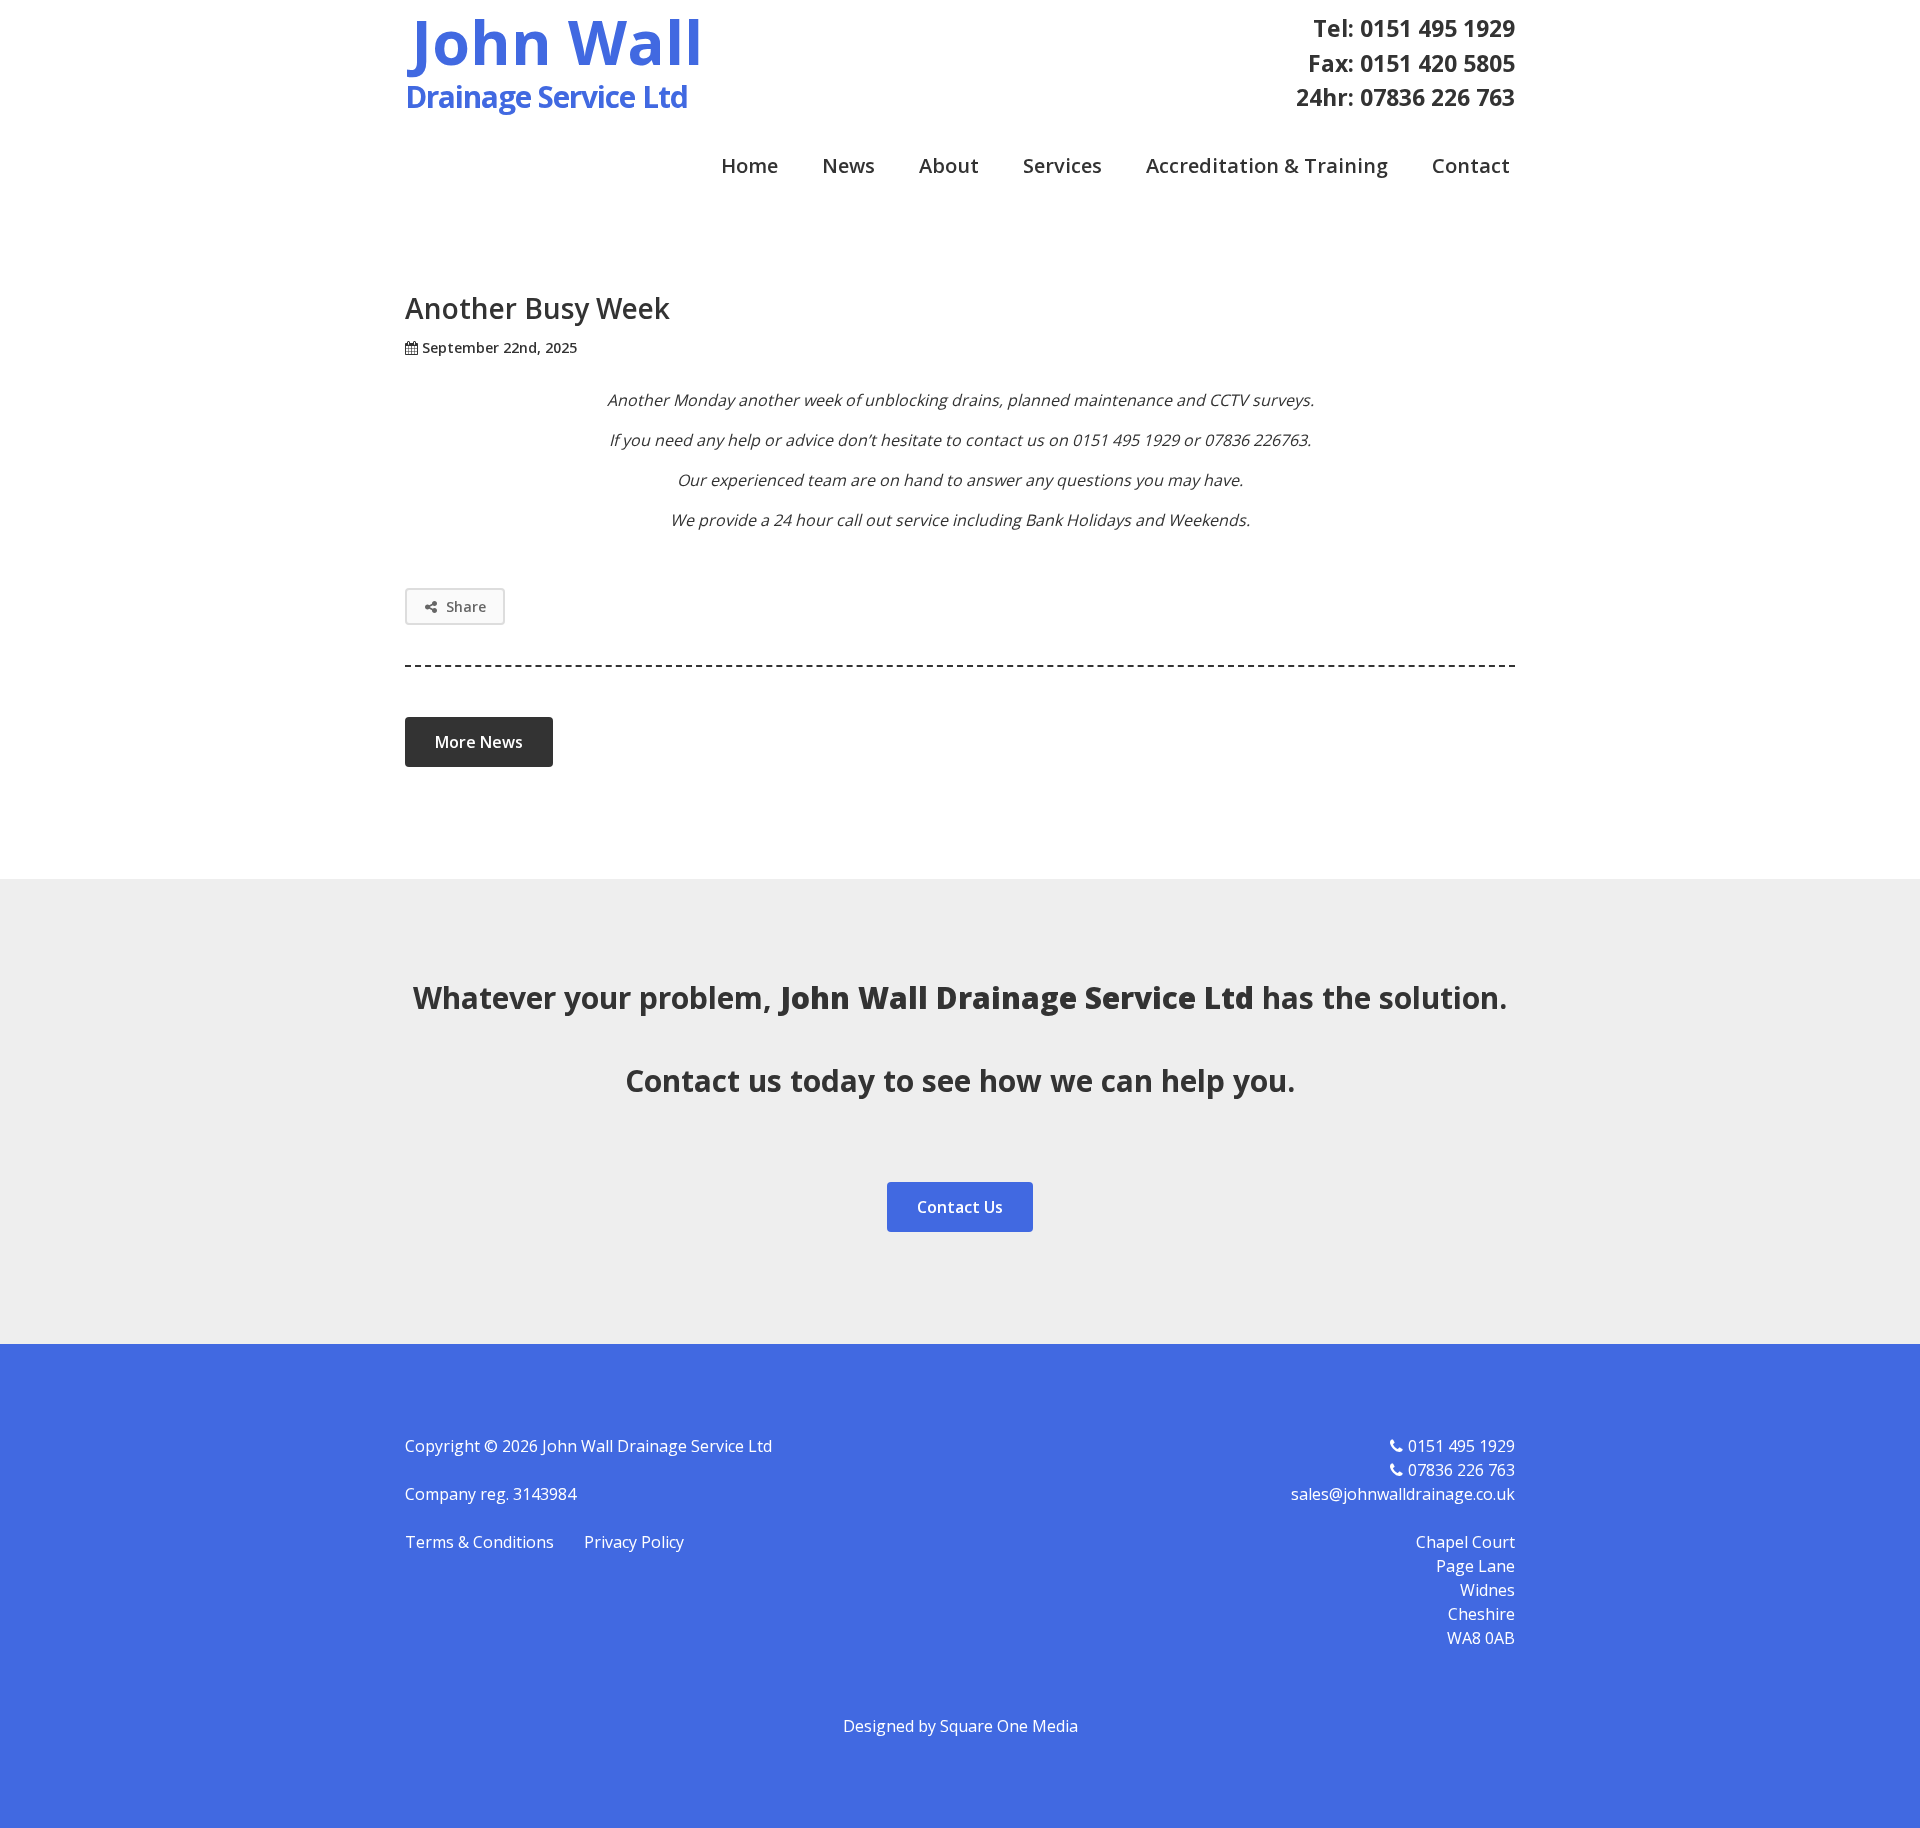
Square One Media (1009, 1726)
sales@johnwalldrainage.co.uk (1403, 1494)
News (848, 165)
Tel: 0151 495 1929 (1414, 28)
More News (479, 742)
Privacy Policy (634, 1542)
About (949, 165)
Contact (1471, 165)
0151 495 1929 (1461, 1446)
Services (1062, 165)
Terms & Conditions (479, 1542)
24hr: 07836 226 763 (1405, 97)
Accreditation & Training (1267, 165)
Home (749, 165)
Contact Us (960, 1207)
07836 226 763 (1461, 1470)
